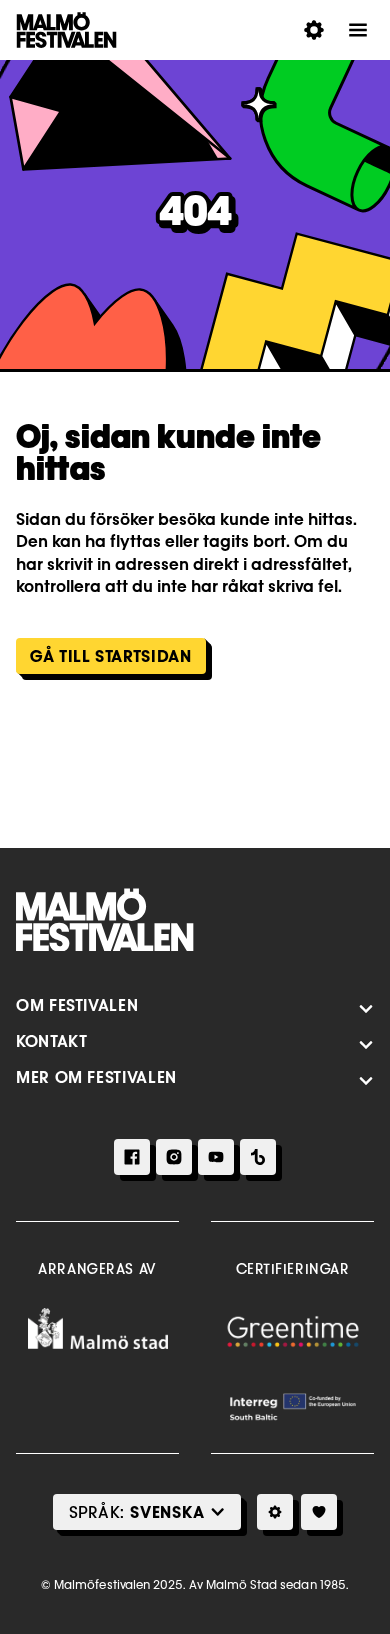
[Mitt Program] (319, 1512)
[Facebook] (132, 1157)
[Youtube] (216, 1157)
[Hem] (105, 920)
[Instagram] (174, 1157)
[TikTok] (258, 1157)
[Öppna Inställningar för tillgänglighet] (314, 30)
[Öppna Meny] (358, 30)
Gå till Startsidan (111, 656)
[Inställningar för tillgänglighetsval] (275, 1512)
